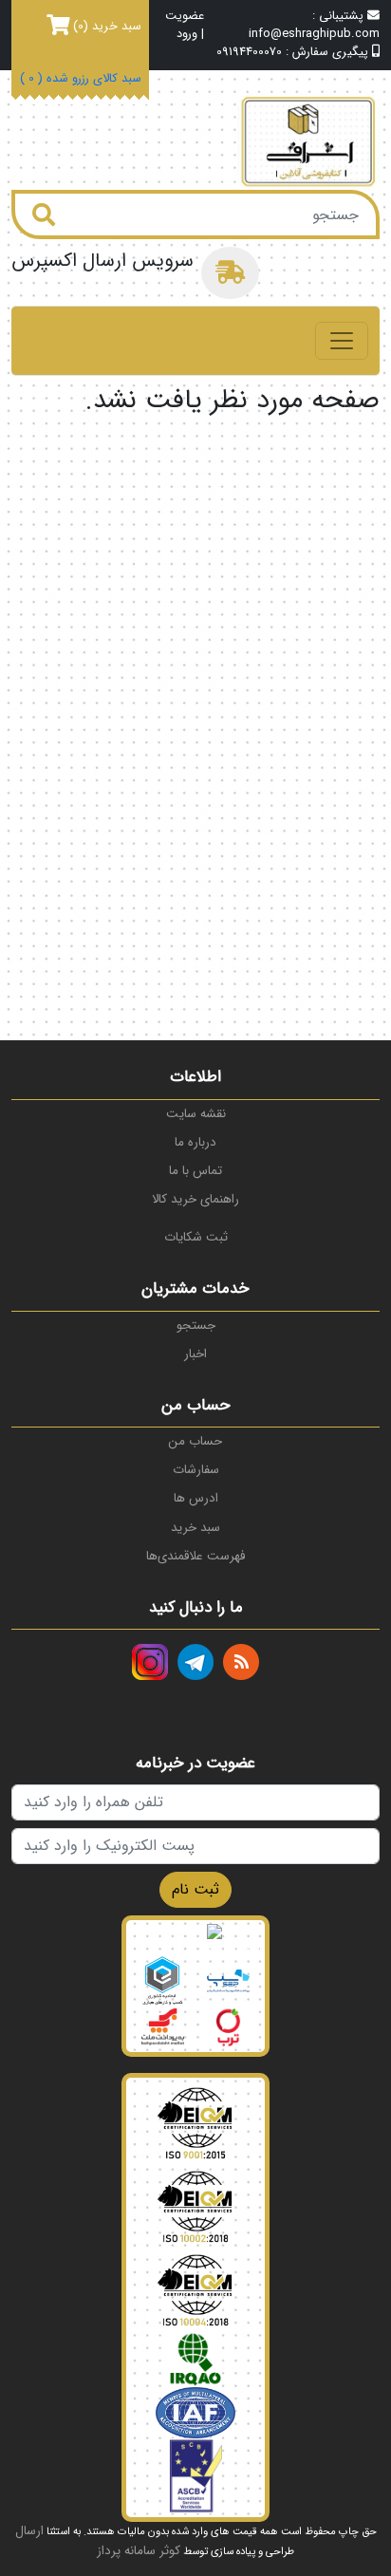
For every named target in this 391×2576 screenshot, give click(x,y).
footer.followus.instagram (150, 1662)
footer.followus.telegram (195, 1662)
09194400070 (249, 52)
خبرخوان (241, 1662)
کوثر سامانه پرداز (139, 2551)
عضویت (185, 17)
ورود (187, 35)
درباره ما (195, 1142)
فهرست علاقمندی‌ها (195, 1556)
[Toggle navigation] (342, 341)
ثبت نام (195, 1889)
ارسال (29, 2531)
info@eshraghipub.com (314, 34)
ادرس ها (196, 1498)
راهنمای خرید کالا (195, 1199)
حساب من (195, 1441)
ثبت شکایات (196, 1237)
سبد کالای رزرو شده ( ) (81, 79)
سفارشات (196, 1470)
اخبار (195, 1354)
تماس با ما (195, 1171)
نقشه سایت (196, 1114)
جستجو (196, 1325)
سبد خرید (195, 1528)
